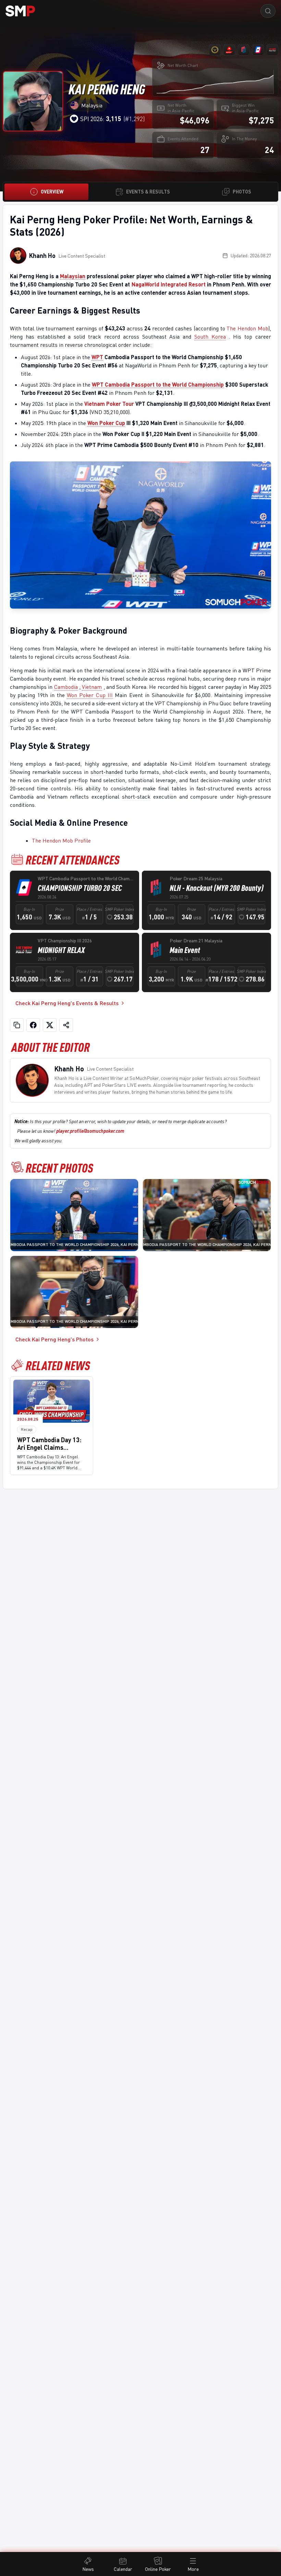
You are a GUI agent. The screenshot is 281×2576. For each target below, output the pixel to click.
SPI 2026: (101, 119)
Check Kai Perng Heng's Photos (54, 1339)
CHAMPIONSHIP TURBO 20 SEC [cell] (80, 888)
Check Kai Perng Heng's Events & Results (67, 1003)
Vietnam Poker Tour (109, 404)
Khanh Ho (42, 256)
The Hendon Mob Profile (61, 840)
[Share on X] (50, 1025)
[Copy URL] (17, 1025)
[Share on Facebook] (33, 1025)
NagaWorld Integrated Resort (169, 284)
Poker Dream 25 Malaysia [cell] (196, 878)
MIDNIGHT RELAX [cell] (61, 950)
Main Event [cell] (185, 950)
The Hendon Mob (247, 328)
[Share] (66, 1025)
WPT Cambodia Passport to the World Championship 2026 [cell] (85, 878)
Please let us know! (71, 1131)
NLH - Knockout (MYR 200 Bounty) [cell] (217, 888)
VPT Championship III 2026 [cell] (65, 940)
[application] (215, 81)
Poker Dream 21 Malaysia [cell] (196, 940)
